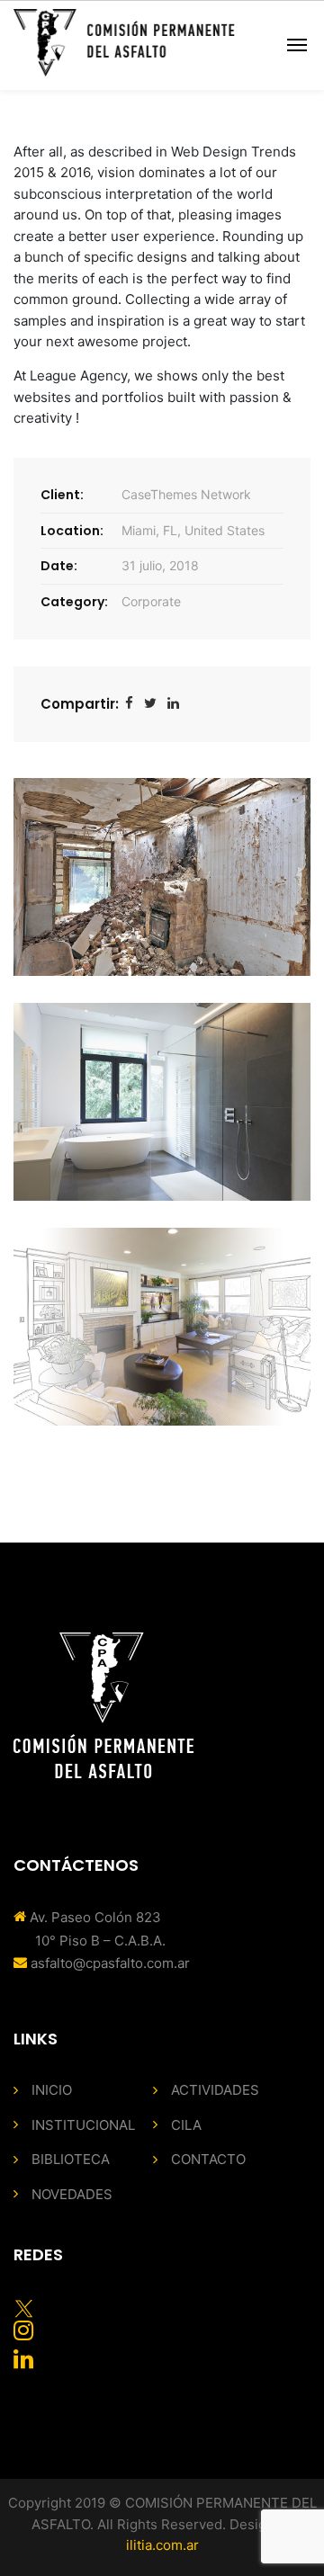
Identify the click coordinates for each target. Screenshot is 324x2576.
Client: (62, 495)
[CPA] (124, 43)
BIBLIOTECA (71, 2159)
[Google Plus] (173, 704)
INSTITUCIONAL (83, 2125)
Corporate (151, 601)
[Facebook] (129, 704)
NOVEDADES (72, 2194)
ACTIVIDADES (215, 2090)
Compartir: (80, 704)
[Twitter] (150, 704)
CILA (186, 2125)
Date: (59, 566)
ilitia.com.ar (162, 2545)
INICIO (52, 2090)
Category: (74, 602)
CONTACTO (208, 2159)
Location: (72, 531)
